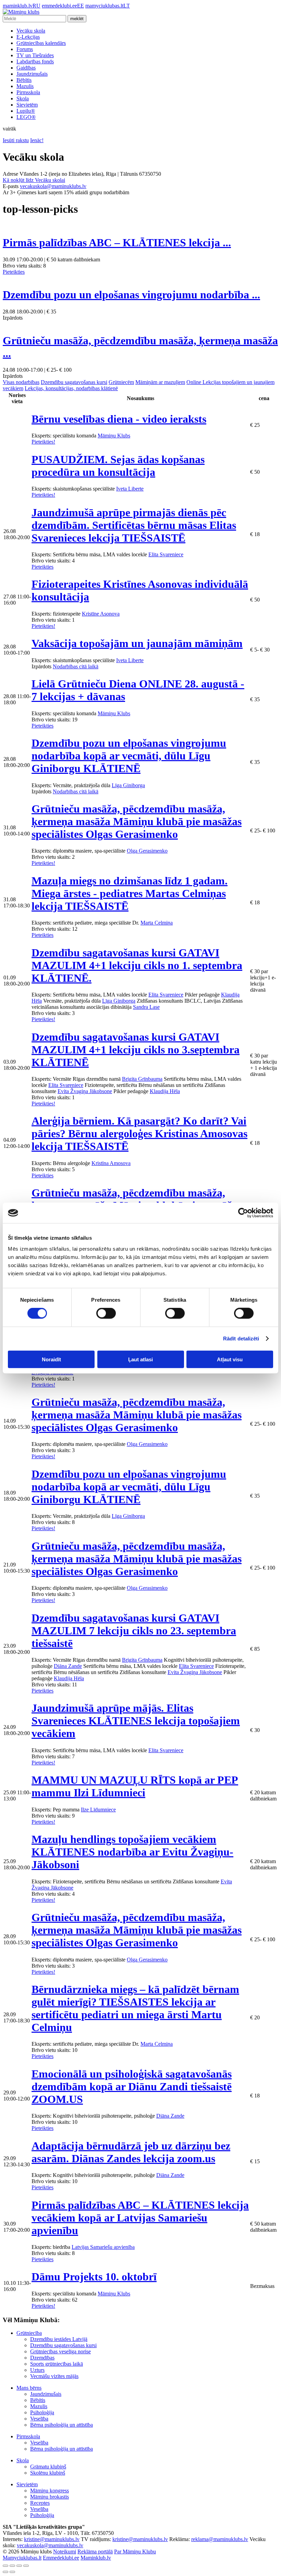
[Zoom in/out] (26, 2566)
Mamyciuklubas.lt (22, 2558)
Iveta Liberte (130, 489)
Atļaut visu (230, 1359)
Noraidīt (51, 1359)
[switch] (106, 1313)
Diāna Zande (68, 1666)
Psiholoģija (42, 2412)
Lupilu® (26, 111)
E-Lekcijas (28, 37)
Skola (23, 98)
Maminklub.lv (96, 2558)
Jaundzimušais (32, 74)
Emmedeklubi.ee (61, 2558)
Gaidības (26, 68)
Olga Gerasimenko (147, 851)
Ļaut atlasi (140, 1359)
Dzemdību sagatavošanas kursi (74, 382)
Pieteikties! (43, 442)
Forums (25, 49)
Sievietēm (27, 105)
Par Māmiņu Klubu (135, 2552)
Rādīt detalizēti (241, 1339)
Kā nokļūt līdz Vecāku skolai (34, 180)
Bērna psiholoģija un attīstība (62, 2425)
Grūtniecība (29, 2333)
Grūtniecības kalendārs (41, 43)
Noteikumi (65, 2552)
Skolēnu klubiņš (48, 2473)
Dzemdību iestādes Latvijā (59, 2339)
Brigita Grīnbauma (142, 1079)
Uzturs (37, 2370)
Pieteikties (14, 272)
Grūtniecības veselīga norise (60, 2351)
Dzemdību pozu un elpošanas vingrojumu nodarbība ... (131, 295)
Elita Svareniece (166, 554)
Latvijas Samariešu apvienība (103, 2247)
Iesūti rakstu (16, 140)
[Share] (12, 2566)
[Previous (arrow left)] (5, 2572)
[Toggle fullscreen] (19, 2566)
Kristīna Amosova (111, 1163)
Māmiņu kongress (50, 2491)
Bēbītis (24, 80)
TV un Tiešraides (35, 55)
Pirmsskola (28, 92)
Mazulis (25, 86)
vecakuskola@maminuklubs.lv (53, 186)
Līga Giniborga (128, 785)
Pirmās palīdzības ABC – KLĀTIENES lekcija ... (117, 243)
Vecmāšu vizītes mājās (54, 2376)
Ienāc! (37, 140)
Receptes (40, 2503)
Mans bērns (29, 2388)
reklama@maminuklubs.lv (220, 2539)
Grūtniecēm (121, 382)
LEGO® (26, 117)
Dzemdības (42, 2358)
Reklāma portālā (95, 2552)
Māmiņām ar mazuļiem (160, 382)
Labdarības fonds (35, 61)
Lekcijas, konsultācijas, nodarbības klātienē (71, 388)
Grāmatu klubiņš (48, 2467)
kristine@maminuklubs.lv (52, 2539)
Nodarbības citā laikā (76, 666)
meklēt (77, 19)
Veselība (39, 2419)
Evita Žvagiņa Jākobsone (85, 1091)
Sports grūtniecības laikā (57, 2364)
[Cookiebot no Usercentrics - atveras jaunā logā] (243, 1213)
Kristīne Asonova (101, 614)
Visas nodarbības (21, 382)
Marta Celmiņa (157, 923)
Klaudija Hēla (165, 1091)
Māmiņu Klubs (114, 436)
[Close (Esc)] (5, 2566)
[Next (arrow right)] (12, 2572)
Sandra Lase (146, 1007)
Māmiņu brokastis (50, 2497)
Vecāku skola (31, 31)
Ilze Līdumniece (98, 1810)
